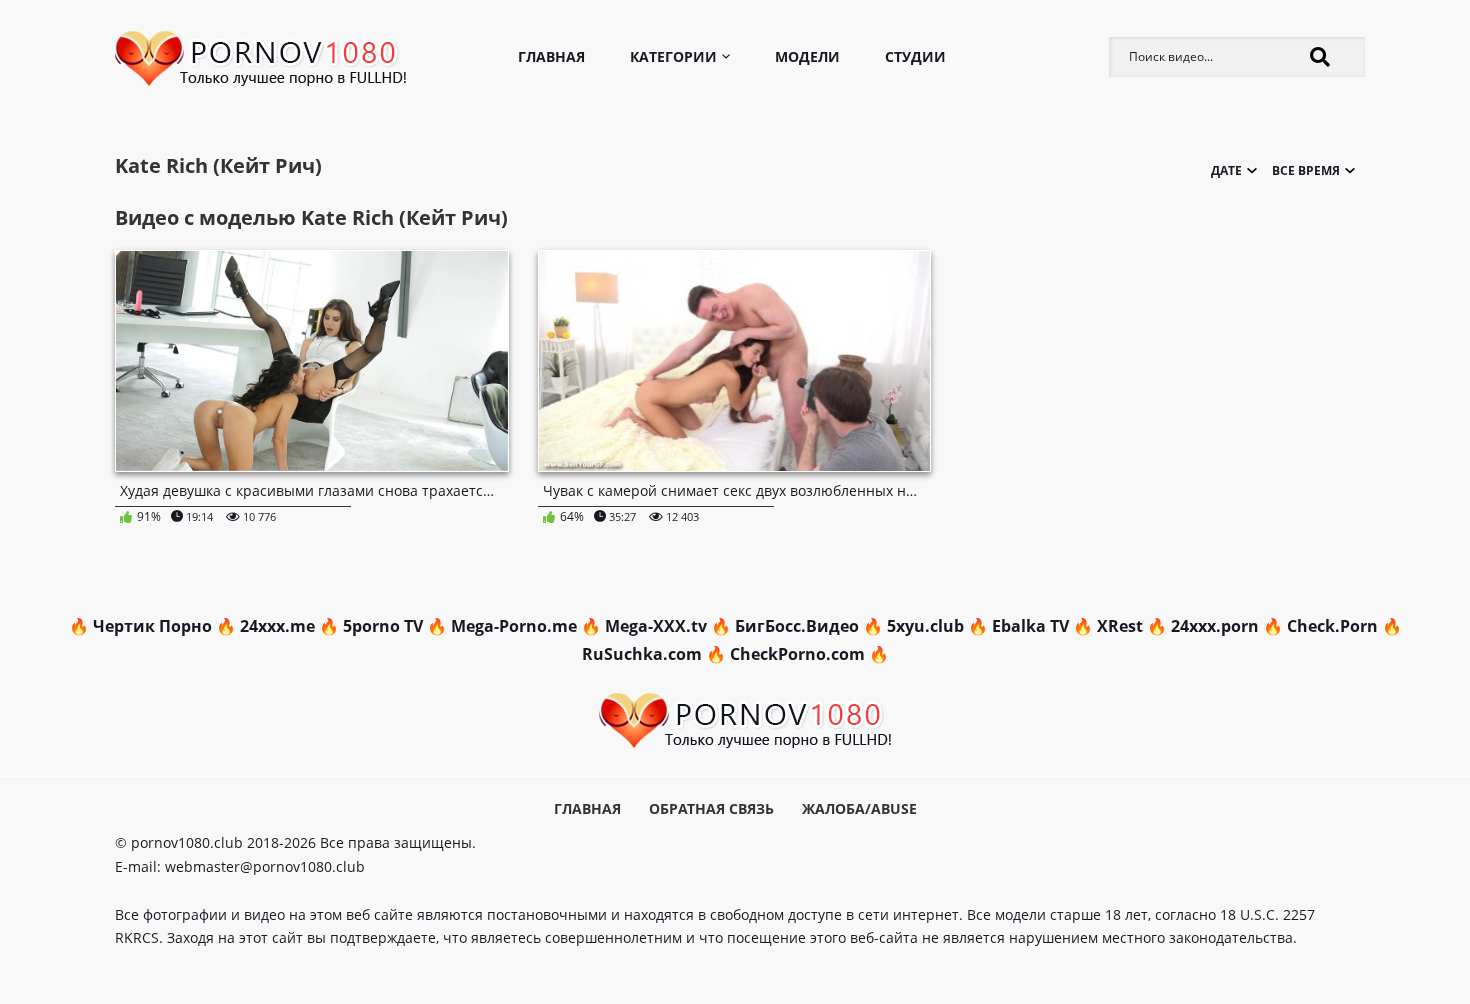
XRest (1120, 626)
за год (1291, 299)
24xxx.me (277, 626)
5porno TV (383, 626)
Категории (673, 56)
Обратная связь (711, 808)
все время (1291, 274)
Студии (915, 56)
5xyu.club (925, 626)
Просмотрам (1193, 324)
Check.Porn (1332, 626)
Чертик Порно (152, 626)
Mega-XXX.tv (656, 626)
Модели (807, 56)
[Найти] (1320, 57)
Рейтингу (1193, 299)
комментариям (1193, 349)
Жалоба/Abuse (859, 808)
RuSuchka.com (642, 654)
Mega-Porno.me (514, 626)
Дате (1193, 274)
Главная (551, 56)
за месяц (1291, 324)
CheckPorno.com (797, 654)
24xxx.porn (1215, 626)
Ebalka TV (1030, 626)
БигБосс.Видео (797, 626)
